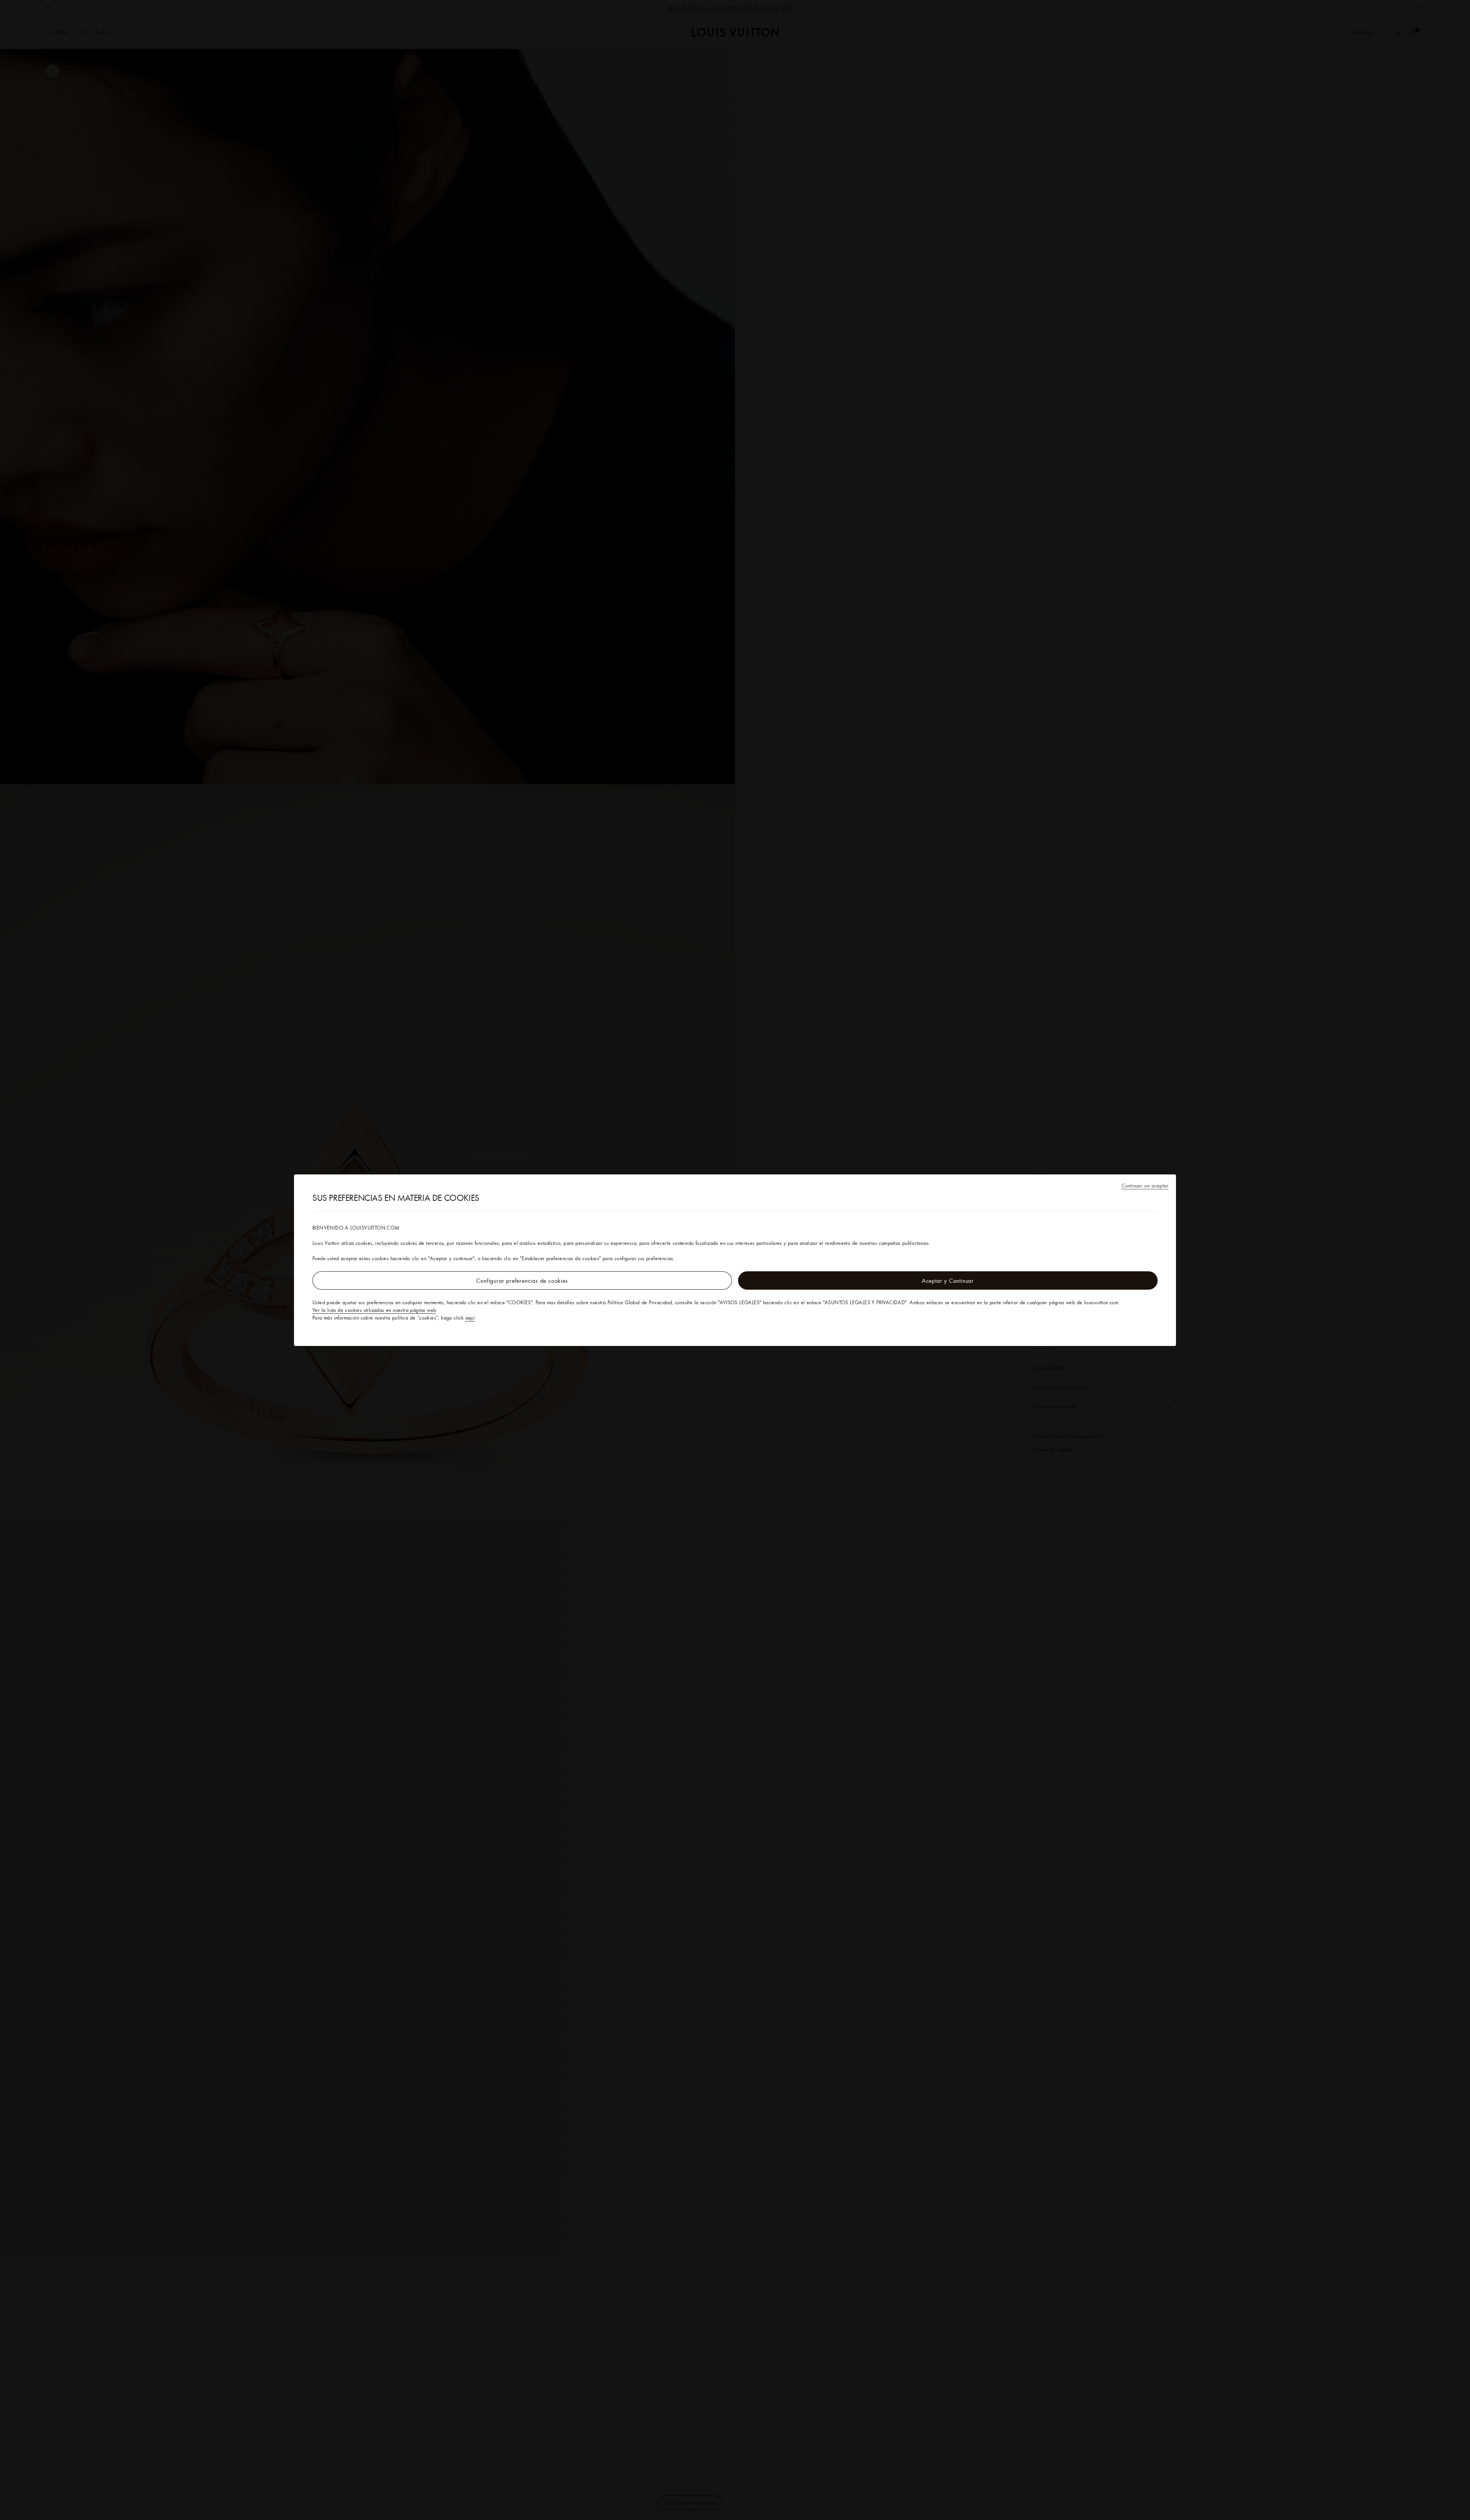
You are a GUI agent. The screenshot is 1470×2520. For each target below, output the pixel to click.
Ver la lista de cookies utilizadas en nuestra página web (374, 1310)
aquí (470, 1318)
